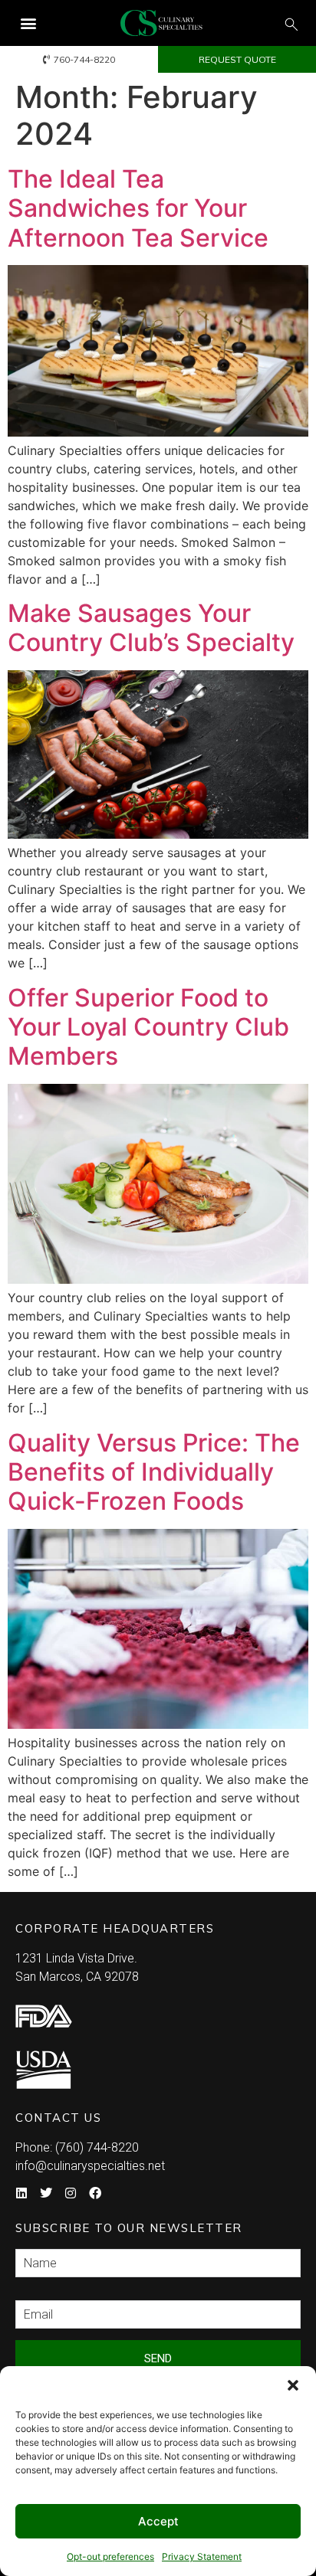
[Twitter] (46, 2193)
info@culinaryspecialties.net (90, 2166)
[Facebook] (95, 2193)
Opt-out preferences (110, 2556)
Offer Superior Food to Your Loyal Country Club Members (148, 1027)
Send (158, 2358)
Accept (158, 2521)
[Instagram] (71, 2193)
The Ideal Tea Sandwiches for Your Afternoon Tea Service (138, 208)
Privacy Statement (202, 2556)
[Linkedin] (21, 2193)
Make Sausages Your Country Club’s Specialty (151, 628)
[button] (293, 2385)
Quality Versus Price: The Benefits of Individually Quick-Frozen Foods (154, 1472)
